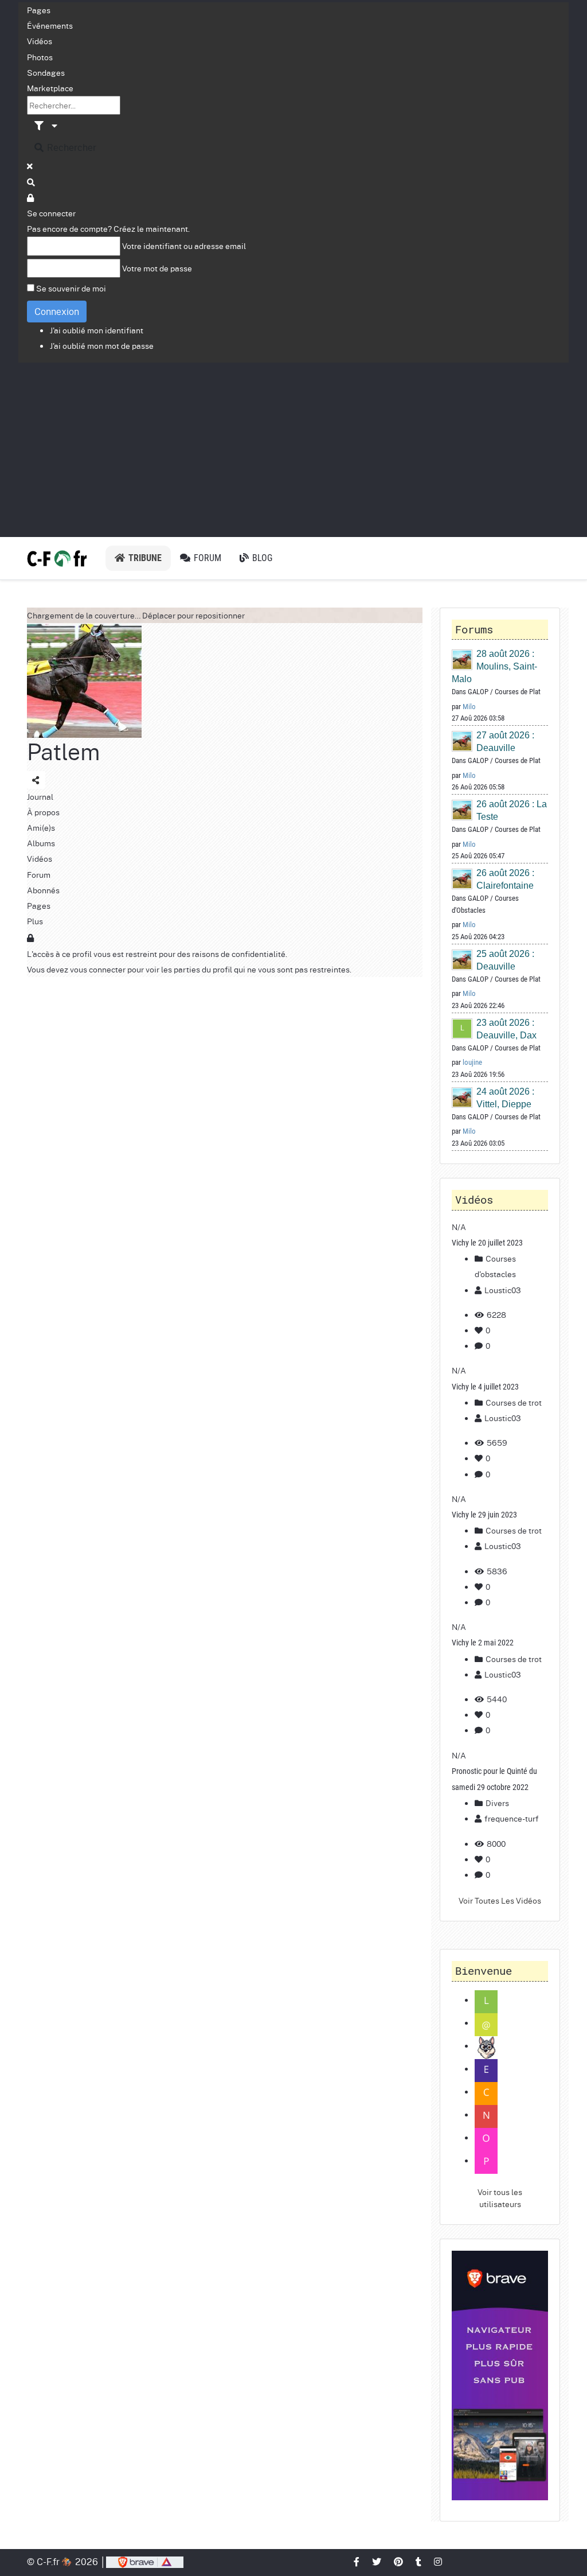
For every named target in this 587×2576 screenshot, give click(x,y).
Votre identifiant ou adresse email (184, 246)
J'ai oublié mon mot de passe (102, 345)
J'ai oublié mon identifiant (97, 330)
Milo (469, 707)
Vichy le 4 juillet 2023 (485, 1387)
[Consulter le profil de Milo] (463, 659)
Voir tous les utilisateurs (500, 2198)
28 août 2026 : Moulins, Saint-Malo (494, 666)
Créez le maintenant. (152, 228)
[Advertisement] (293, 449)
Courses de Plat (518, 692)
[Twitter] (377, 2561)
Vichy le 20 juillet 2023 (487, 1243)
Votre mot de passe (157, 268)
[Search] (32, 182)
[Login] (31, 197)
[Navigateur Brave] (500, 2375)
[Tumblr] (419, 2561)
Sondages (46, 72)
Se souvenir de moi (71, 288)
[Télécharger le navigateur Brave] (145, 2561)
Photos (40, 57)
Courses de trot (513, 1402)
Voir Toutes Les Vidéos (500, 1900)
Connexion (57, 311)
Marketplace (50, 88)
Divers (496, 1803)
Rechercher (71, 147)
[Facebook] (357, 2561)
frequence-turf (512, 1818)
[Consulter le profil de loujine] (463, 1028)
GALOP (478, 692)
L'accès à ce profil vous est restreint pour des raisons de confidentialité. (157, 954)
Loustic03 (503, 1290)
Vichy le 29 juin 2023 (484, 1515)
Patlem (64, 751)
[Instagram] (439, 2561)
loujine (472, 1062)
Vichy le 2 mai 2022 (483, 1643)
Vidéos (40, 41)
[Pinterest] (399, 2561)
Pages (39, 10)
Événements (50, 25)
